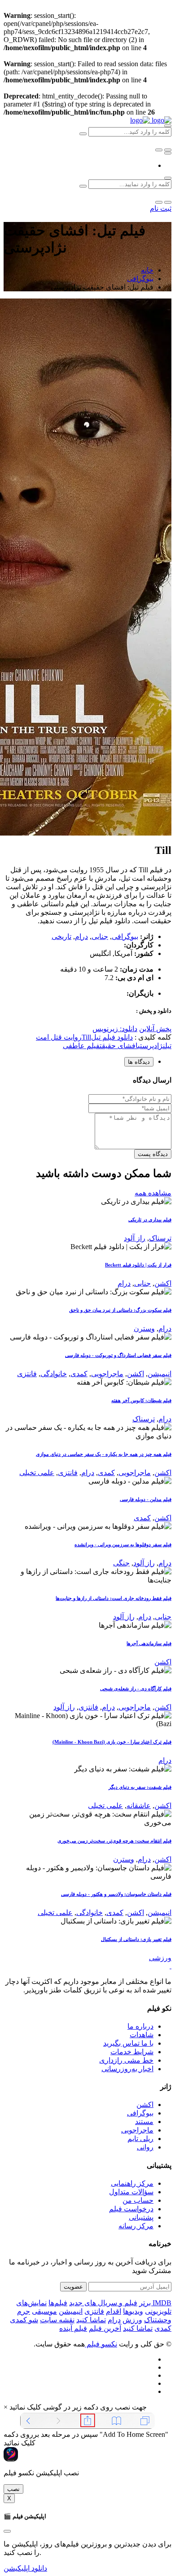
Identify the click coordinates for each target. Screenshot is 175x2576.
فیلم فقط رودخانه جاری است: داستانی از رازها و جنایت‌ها (114, 1598)
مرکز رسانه (136, 2226)
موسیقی (44, 2311)
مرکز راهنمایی (132, 2183)
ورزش (132, 2320)
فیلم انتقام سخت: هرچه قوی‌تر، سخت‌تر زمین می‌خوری (114, 1841)
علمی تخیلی (37, 1473)
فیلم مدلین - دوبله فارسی (146, 1499)
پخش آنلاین (155, 1029)
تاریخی (61, 936)
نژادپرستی (151, 1046)
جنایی (100, 936)
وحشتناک (158, 2320)
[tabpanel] (87, 1117)
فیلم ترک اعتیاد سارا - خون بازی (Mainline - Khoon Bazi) (112, 1742)
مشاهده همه (153, 1193)
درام (81, 936)
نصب (13, 2489)
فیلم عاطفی (81, 1046)
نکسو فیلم (101, 2344)
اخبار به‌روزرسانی (127, 2069)
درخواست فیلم (131, 2209)
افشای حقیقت (119, 1046)
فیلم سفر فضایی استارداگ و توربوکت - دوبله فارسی (118, 1355)
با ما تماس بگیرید (128, 2043)
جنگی (121, 1563)
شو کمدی (24, 2320)
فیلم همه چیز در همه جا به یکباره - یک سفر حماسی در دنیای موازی (104, 1454)
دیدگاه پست (153, 1154)
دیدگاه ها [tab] (139, 1062)
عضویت (73, 2287)
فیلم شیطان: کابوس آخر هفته (141, 1400)
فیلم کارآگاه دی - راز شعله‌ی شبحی (136, 1689)
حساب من (138, 2200)
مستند (144, 2122)
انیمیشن (160, 1374)
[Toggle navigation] (168, 153)
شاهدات (142, 2035)
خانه (147, 270)
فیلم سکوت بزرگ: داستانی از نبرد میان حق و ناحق (120, 1310)
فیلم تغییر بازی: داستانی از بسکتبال (136, 1939)
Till (86, 1037)
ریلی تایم (140, 2139)
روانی (145, 2147)
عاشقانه (139, 1806)
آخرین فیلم (105, 2328)
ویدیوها (133, 2311)
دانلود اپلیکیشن (25, 2568)
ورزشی (160, 1958)
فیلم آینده (73, 2328)
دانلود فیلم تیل (112, 1037)
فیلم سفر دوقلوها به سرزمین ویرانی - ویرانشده (123, 1544)
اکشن (163, 1283)
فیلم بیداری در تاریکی (150, 1220)
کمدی (79, 1374)
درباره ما (140, 2026)
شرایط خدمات (132, 2052)
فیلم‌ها (58, 2303)
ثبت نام (161, 208)
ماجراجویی (107, 1374)
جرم (24, 2311)
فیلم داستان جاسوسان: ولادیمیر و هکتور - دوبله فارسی (116, 1894)
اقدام (114, 2311)
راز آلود (135, 1238)
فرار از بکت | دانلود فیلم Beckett (138, 1265)
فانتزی (27, 1374)
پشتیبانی (141, 2217)
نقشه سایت (57, 2320)
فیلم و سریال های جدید (103, 2303)
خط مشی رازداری (126, 2060)
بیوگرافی (140, 279)
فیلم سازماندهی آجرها (149, 1643)
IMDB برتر (155, 2303)
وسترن (144, 1329)
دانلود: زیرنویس (115, 1029)
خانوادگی (54, 1374)
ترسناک (160, 1238)
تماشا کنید (91, 2320)
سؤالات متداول (131, 2192)
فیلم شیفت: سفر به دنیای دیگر (140, 1787)
